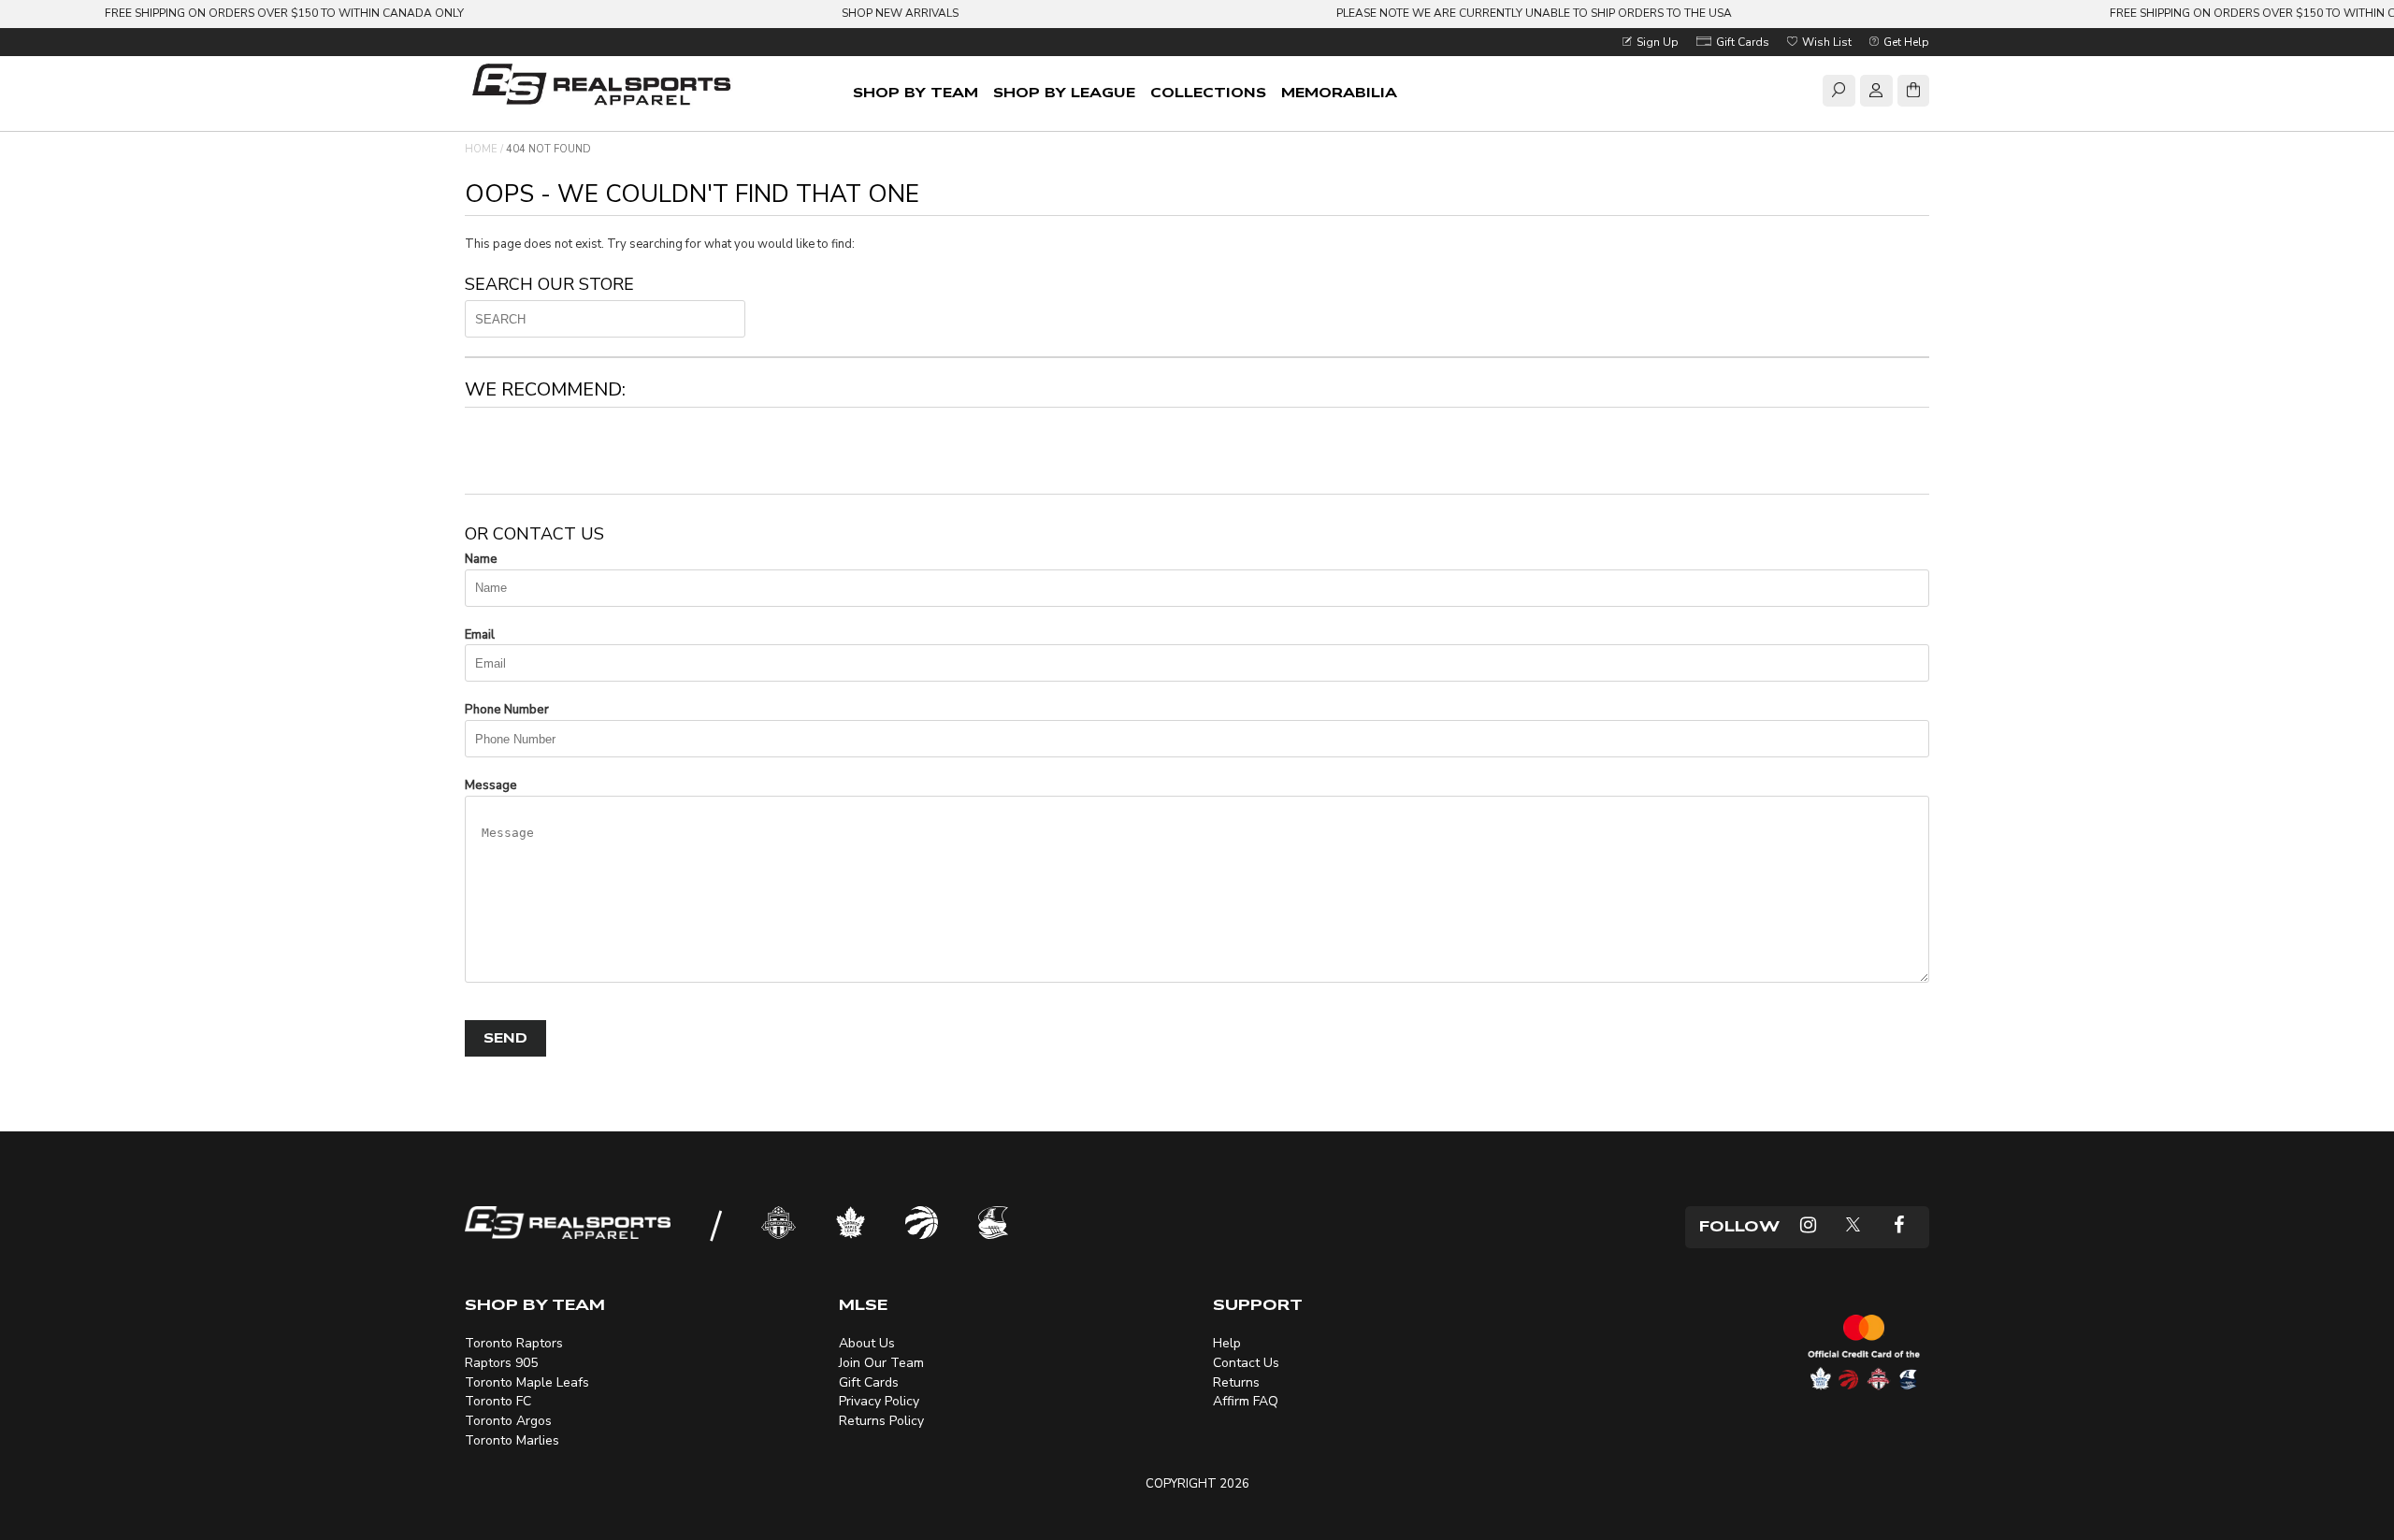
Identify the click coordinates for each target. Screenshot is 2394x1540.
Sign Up (1656, 42)
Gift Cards (1741, 42)
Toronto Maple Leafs (527, 1382)
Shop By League (1064, 93)
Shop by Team (916, 93)
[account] (1876, 94)
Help (1227, 1343)
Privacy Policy (879, 1401)
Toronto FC (498, 1401)
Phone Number (507, 710)
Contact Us (1246, 1363)
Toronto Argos (508, 1421)
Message (491, 785)
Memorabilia (1339, 93)
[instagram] (1808, 1227)
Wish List (1825, 42)
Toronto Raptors (514, 1343)
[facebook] (1899, 1227)
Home (481, 149)
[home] (605, 86)
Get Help (1905, 42)
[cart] (1913, 94)
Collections (1208, 93)
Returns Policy (881, 1421)
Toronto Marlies (512, 1440)
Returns (1236, 1382)
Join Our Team (881, 1363)
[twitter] (1853, 1227)
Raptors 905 (501, 1363)
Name (481, 559)
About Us (867, 1343)
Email (480, 635)
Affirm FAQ (1246, 1401)
